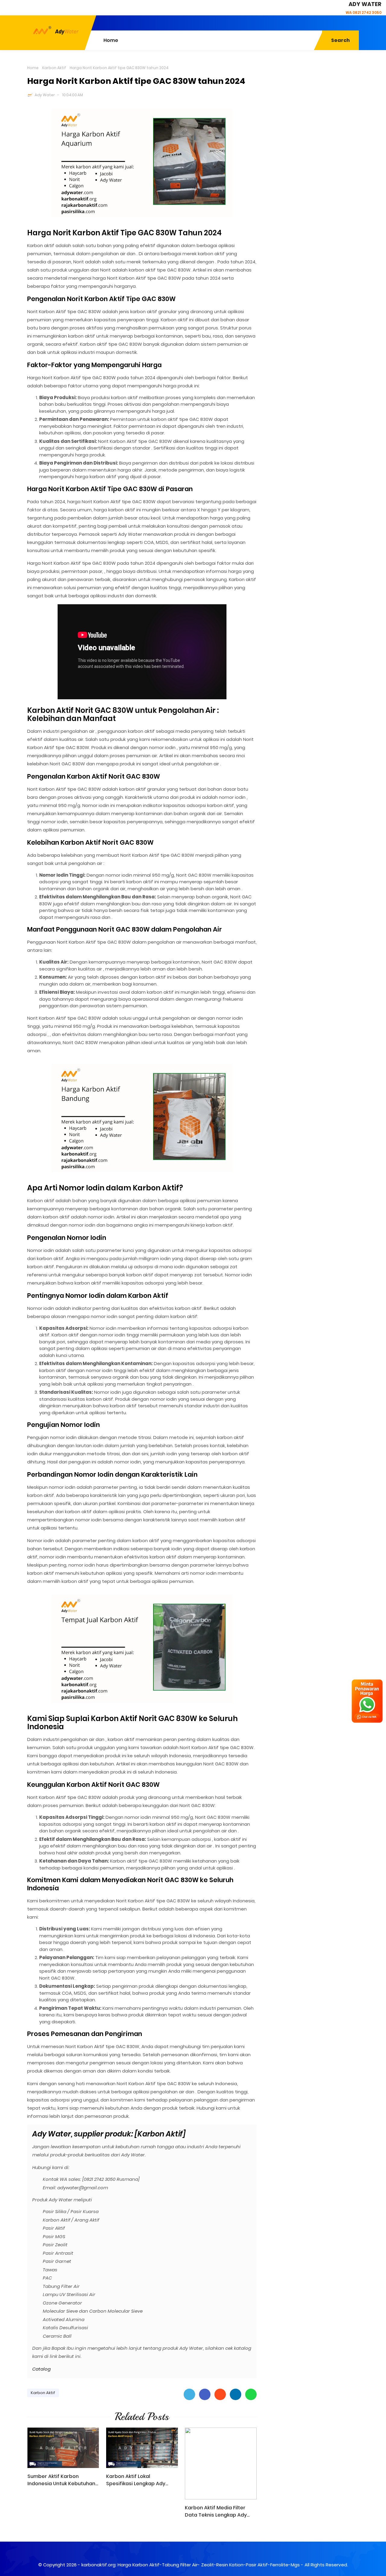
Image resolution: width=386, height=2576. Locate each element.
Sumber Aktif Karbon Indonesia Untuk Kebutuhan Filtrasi (61, 2480)
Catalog (41, 2369)
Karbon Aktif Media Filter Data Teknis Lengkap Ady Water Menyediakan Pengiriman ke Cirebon (216, 2511)
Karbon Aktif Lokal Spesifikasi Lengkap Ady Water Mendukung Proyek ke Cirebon (141, 2480)
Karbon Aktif (54, 68)
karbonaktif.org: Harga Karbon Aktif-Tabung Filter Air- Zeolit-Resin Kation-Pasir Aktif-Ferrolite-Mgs (191, 2565)
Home (33, 68)
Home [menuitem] (111, 40)
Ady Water (45, 95)
